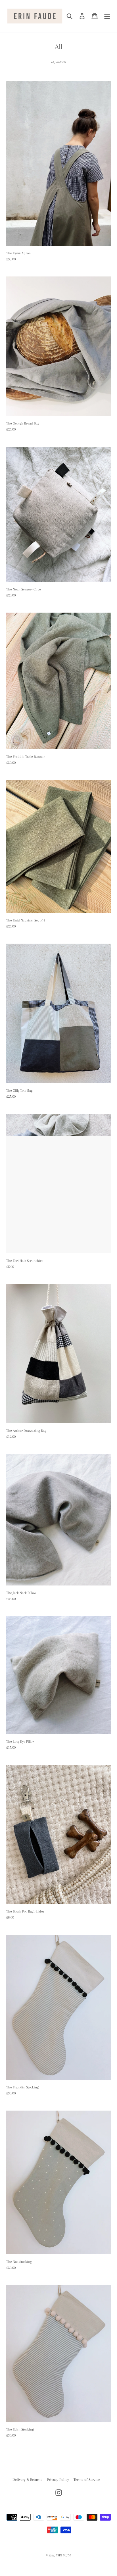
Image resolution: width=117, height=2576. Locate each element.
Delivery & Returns (27, 2480)
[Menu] (107, 16)
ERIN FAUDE (63, 2555)
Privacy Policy (58, 2480)
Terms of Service (87, 2480)
